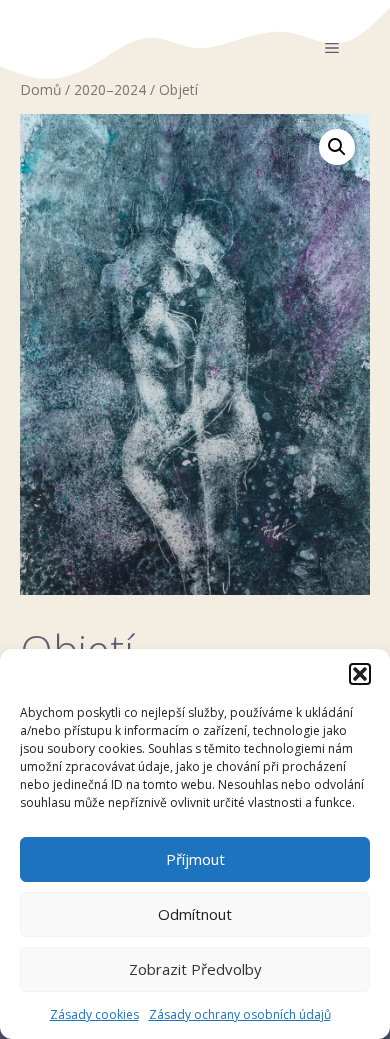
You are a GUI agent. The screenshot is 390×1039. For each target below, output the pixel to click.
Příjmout (195, 859)
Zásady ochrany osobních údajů (240, 1014)
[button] (360, 674)
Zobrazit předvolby (195, 969)
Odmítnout (195, 914)
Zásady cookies (94, 1014)
